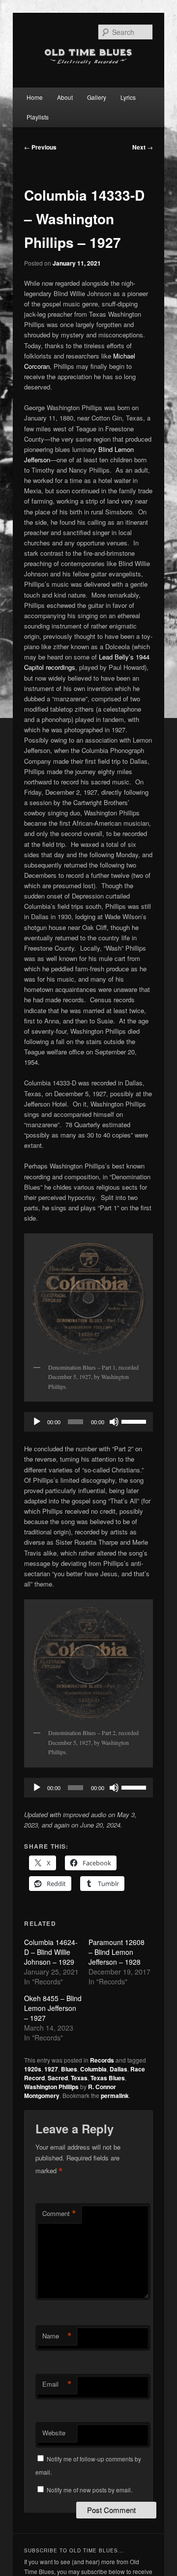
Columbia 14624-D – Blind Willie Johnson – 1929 (51, 1952)
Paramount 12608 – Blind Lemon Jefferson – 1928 (117, 1952)
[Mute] (114, 1422)
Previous (40, 147)
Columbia (93, 2069)
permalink (115, 2096)
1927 (51, 2069)
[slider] (135, 1421)
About (65, 97)
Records (102, 2060)
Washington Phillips (51, 2087)
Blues (69, 2069)
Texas (79, 2078)
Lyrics (128, 97)
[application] (88, 1422)
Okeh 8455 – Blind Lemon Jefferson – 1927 (53, 2008)
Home (35, 97)
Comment (59, 2214)
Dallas (118, 2069)
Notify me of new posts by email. (89, 2490)
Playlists (38, 117)
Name (57, 2336)
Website (54, 2433)
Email (57, 2384)
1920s (33, 2069)
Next (143, 147)
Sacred (58, 2078)
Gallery (97, 97)
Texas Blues (108, 2078)
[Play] (37, 1422)
